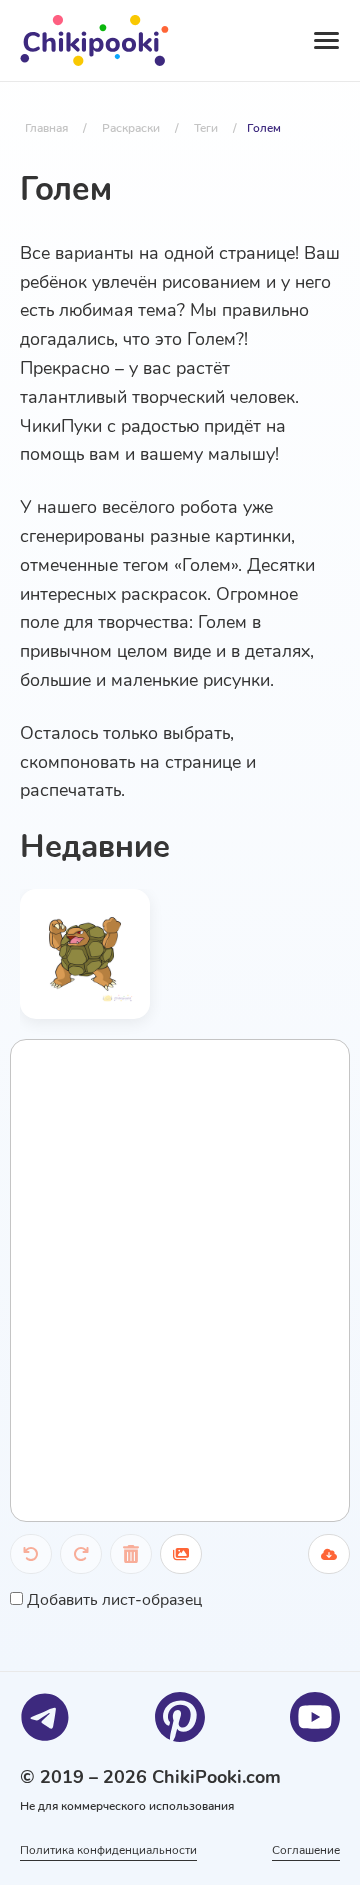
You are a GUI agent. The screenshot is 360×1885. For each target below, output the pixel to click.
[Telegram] (45, 1717)
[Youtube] (315, 1717)
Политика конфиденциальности (108, 1850)
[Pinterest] (180, 1717)
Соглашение (306, 1850)
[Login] (241, 41)
